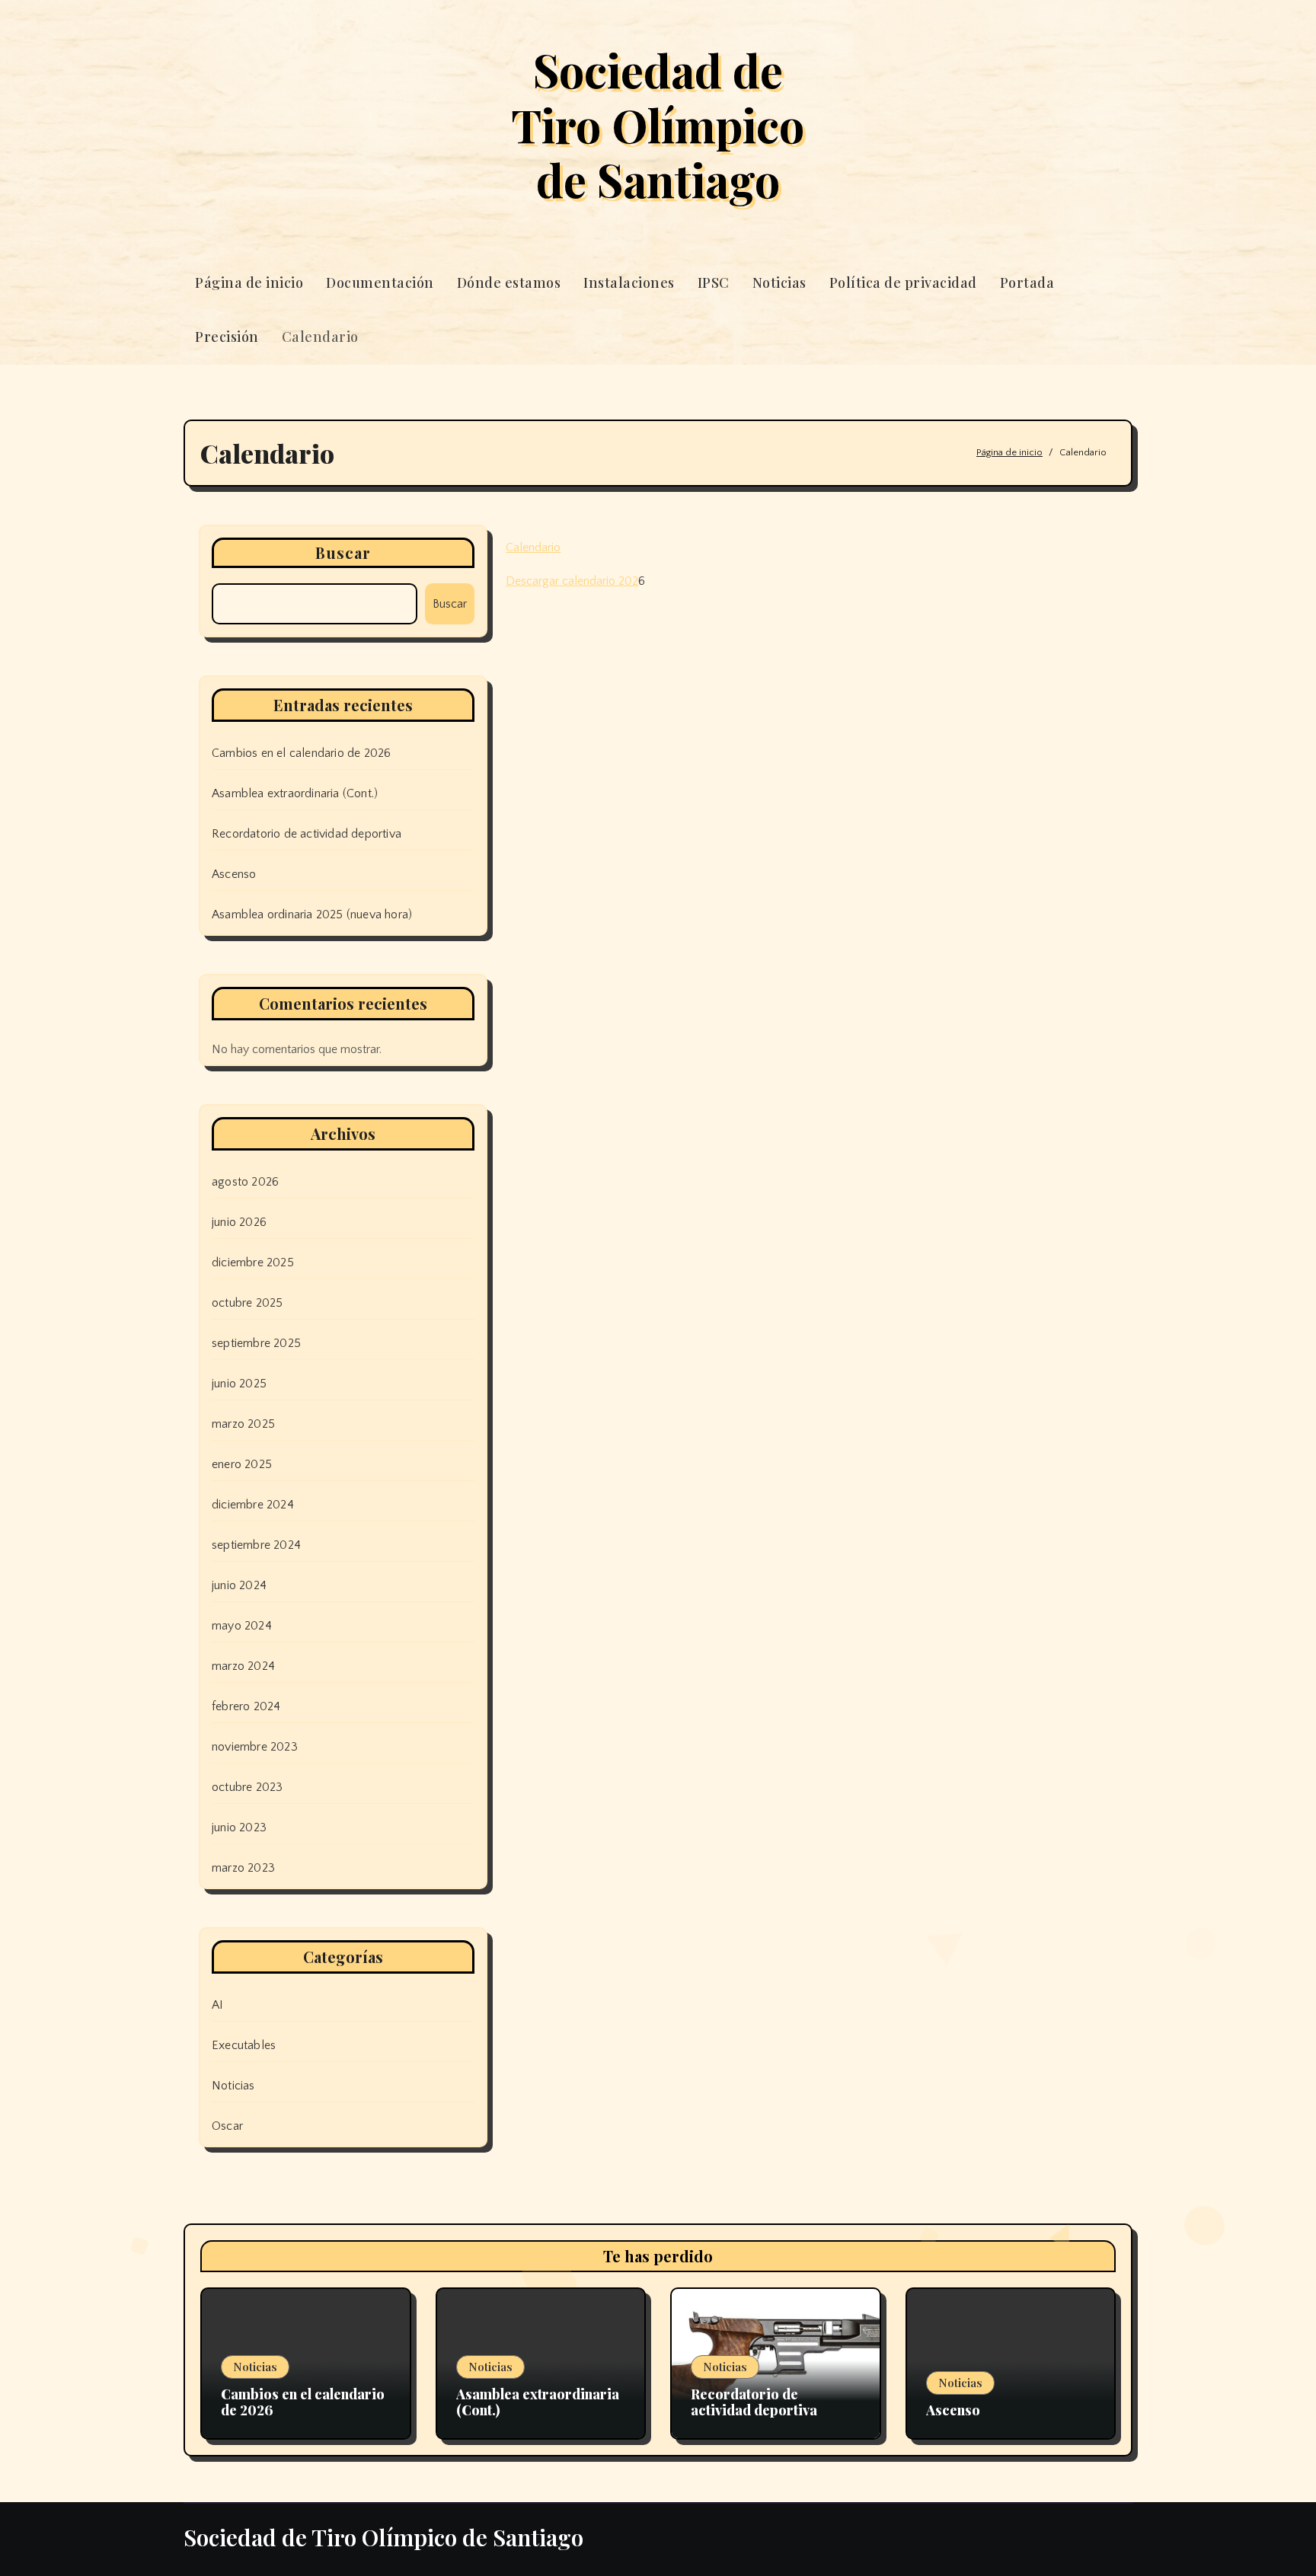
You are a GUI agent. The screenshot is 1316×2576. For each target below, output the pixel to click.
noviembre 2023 (255, 1747)
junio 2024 (239, 1585)
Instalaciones (629, 282)
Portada (1027, 282)
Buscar (343, 552)
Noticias (779, 282)
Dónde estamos (509, 282)
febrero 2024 (246, 1706)
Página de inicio (249, 282)
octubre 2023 (247, 1787)
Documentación (380, 282)
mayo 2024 (242, 1626)
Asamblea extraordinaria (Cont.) (295, 793)
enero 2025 (242, 1464)
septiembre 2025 (256, 1343)
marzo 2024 (243, 1666)
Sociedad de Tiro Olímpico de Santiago (658, 124)
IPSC (714, 282)
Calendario (320, 337)
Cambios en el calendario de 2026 (301, 753)
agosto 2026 (245, 1182)
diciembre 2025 (253, 1262)
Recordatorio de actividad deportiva (307, 834)
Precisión (227, 337)
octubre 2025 (247, 1303)
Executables (244, 2045)
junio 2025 (239, 1384)
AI (217, 2005)
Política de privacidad (903, 282)
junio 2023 (239, 1827)
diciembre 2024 (253, 1505)
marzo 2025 (243, 1424)
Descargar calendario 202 (572, 581)
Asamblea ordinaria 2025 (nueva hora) (312, 915)
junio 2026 (239, 1222)
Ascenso (234, 874)
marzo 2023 (243, 1868)
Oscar (227, 2126)
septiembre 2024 (256, 1545)
